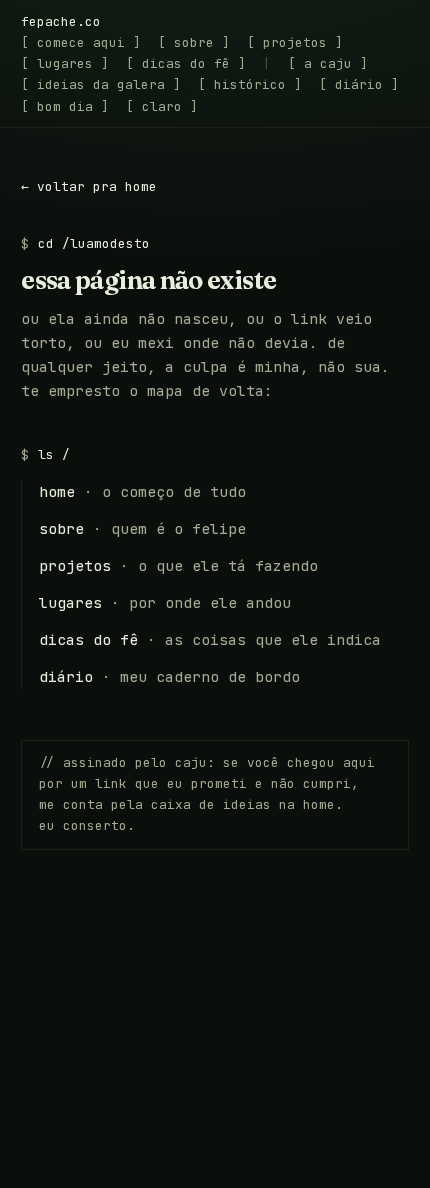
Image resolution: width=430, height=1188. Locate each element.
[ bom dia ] (65, 106)
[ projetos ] (295, 42)
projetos (75, 565)
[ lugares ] (65, 63)
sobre (61, 528)
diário (66, 676)
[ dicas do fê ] (186, 63)
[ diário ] (359, 84)
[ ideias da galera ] (101, 84)
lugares (70, 602)
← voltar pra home (89, 186)
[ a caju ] (328, 63)
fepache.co (61, 21)
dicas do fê (88, 639)
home (57, 491)
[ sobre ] (194, 42)
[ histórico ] (250, 84)
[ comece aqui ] (81, 42)
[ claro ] (162, 106)
